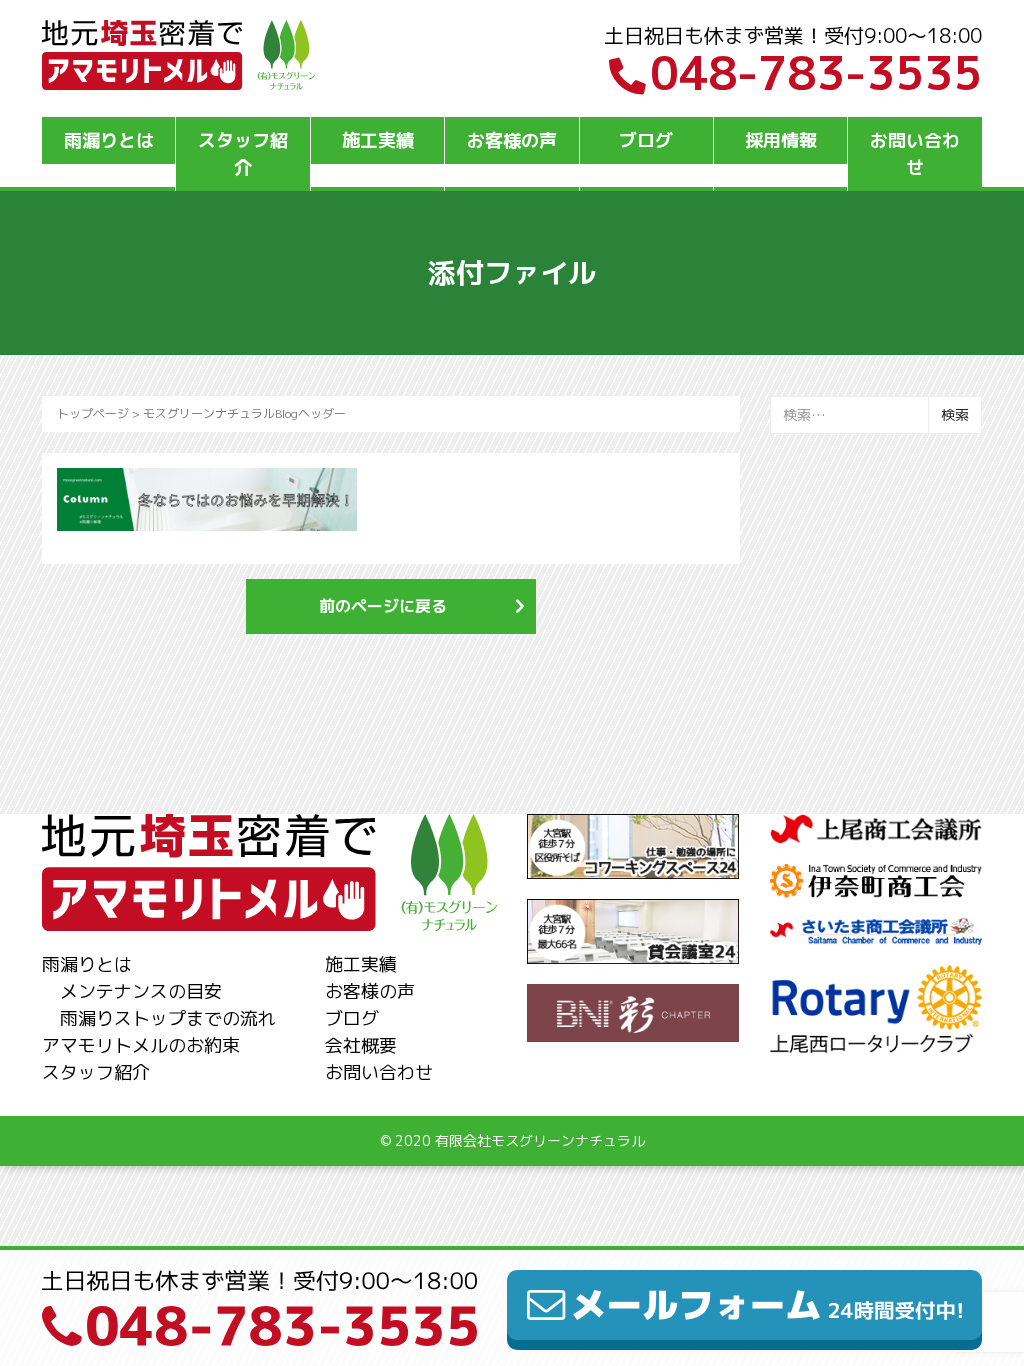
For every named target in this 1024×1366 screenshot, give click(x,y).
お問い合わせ (915, 154)
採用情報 (781, 140)
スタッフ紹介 (243, 154)
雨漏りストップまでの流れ (168, 1018)
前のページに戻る (383, 606)
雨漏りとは (109, 140)
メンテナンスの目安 (141, 991)
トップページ (93, 413)
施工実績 (378, 140)
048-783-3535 (816, 73)
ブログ (646, 140)
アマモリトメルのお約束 (141, 1045)
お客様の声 (512, 140)
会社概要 (361, 1045)
